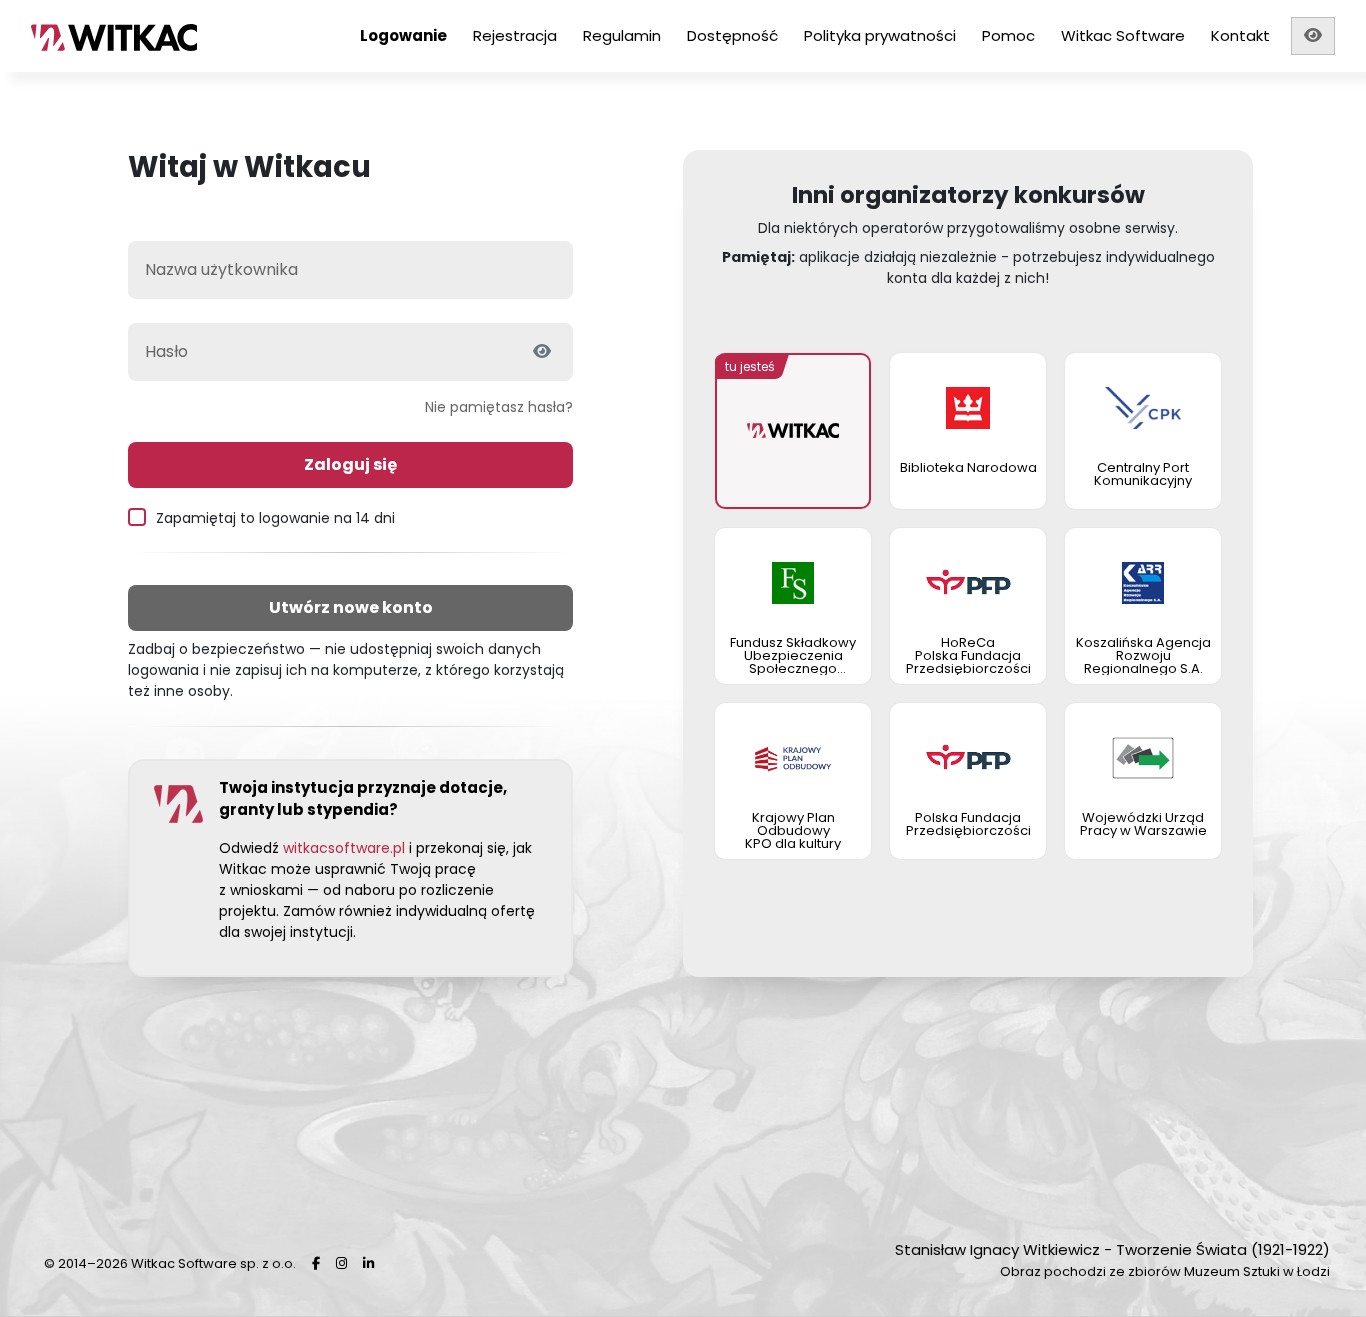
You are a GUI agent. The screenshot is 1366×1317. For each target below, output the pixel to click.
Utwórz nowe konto (351, 607)
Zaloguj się (350, 464)
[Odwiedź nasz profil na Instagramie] (341, 1264)
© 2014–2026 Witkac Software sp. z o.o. (170, 1263)
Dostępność (732, 35)
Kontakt (1240, 35)
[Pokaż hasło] (542, 352)
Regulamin (622, 35)
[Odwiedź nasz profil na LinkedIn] (368, 1264)
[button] (1313, 36)
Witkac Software (1123, 35)
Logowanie (403, 35)
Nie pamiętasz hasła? (499, 407)
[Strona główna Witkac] (149, 36)
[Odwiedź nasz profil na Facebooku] (316, 1264)
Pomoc (1008, 35)
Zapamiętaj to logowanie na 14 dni (275, 518)
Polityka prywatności (880, 35)
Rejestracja (515, 35)
